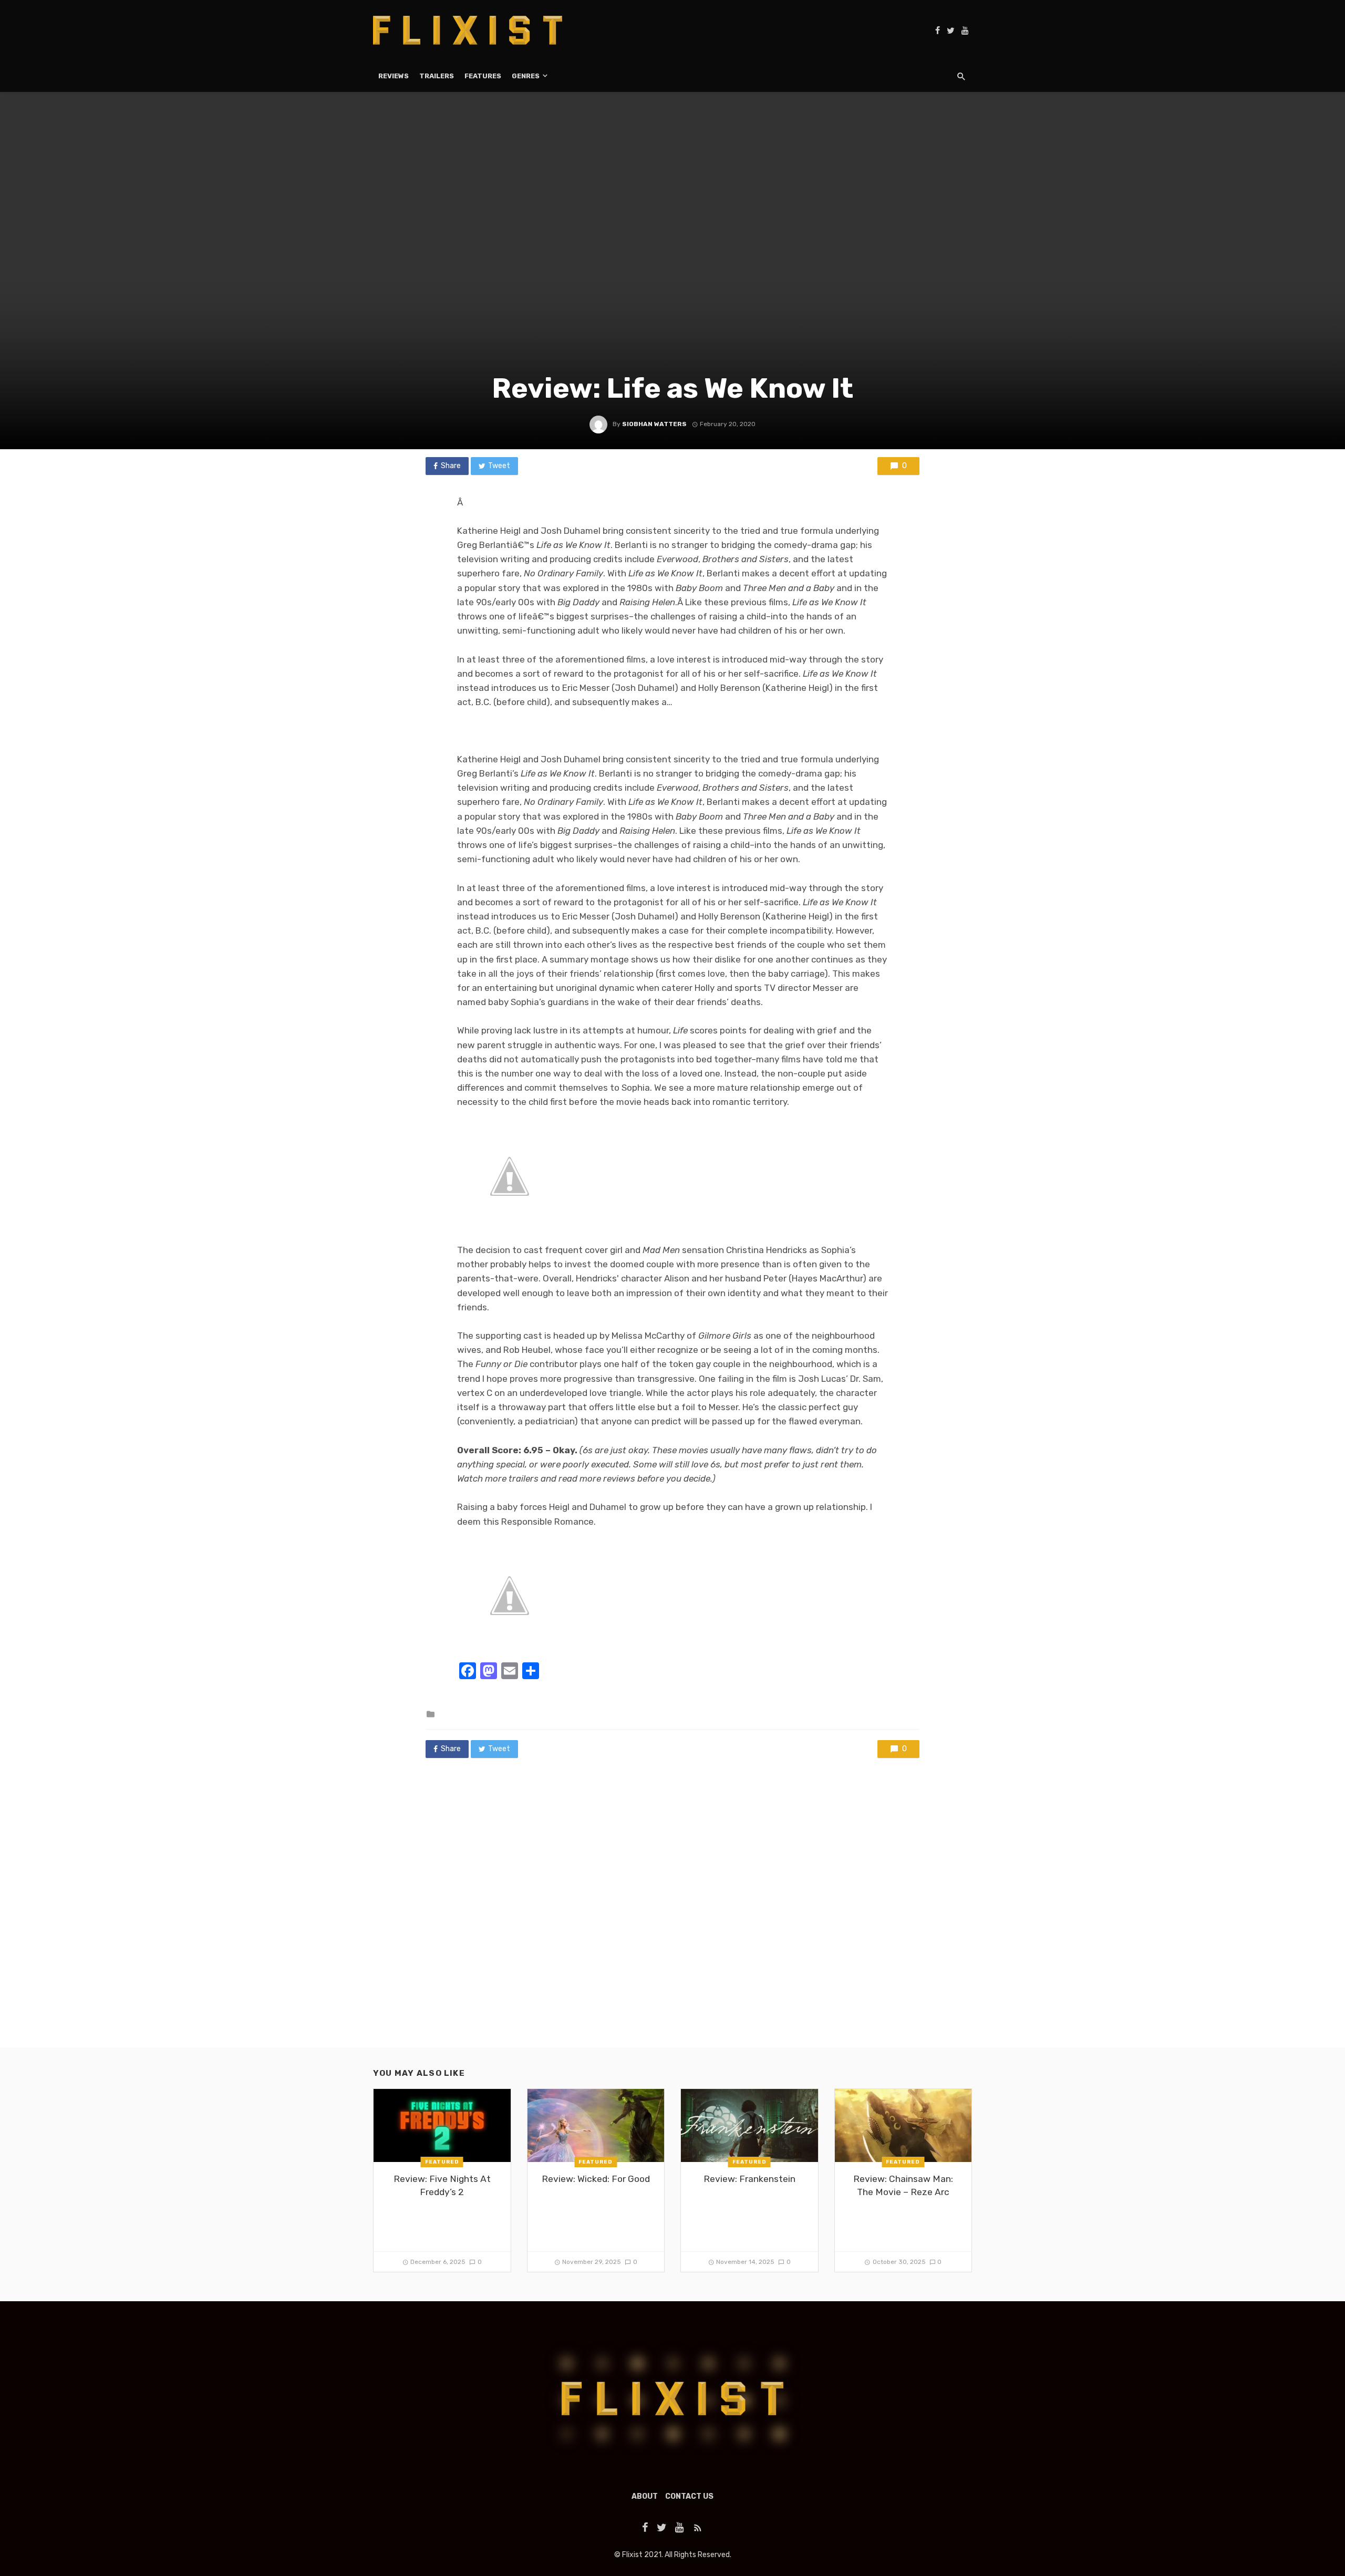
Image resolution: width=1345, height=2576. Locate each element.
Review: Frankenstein (749, 2179)
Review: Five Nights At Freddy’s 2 (442, 2185)
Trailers (437, 76)
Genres (526, 76)
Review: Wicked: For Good (596, 2179)
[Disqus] (672, 1913)
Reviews (394, 76)
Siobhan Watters (654, 424)
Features (483, 76)
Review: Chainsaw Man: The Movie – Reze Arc (903, 2185)
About (645, 2496)
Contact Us (689, 2496)
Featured (442, 2162)
